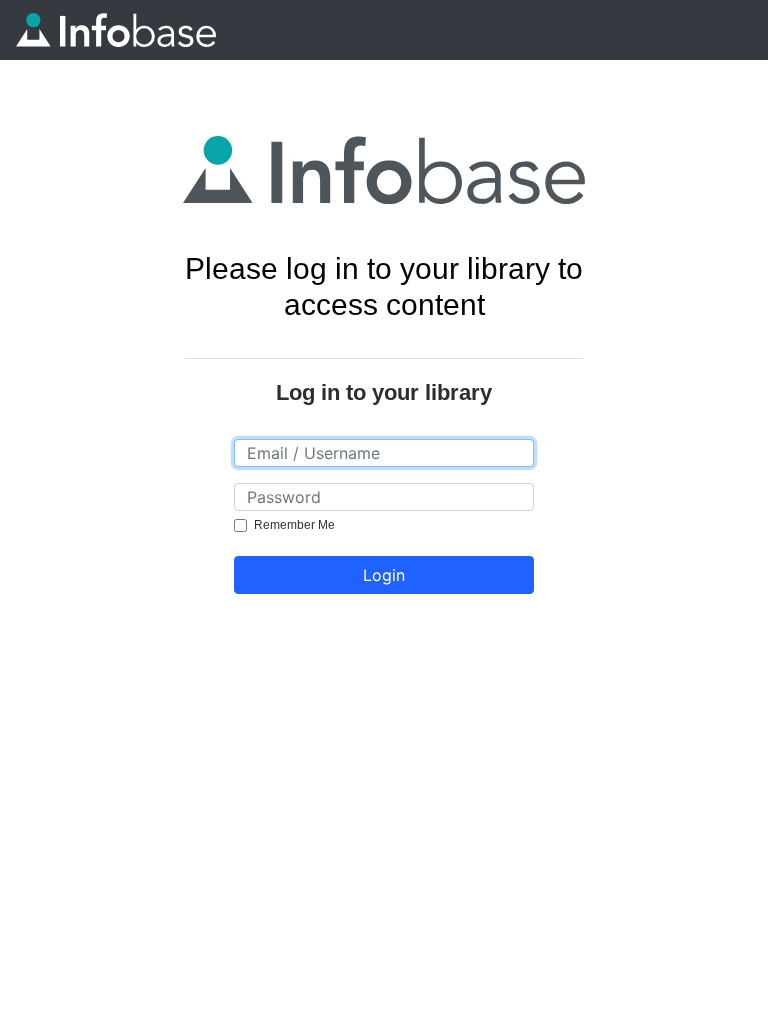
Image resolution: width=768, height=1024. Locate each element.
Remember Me (294, 525)
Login (384, 575)
